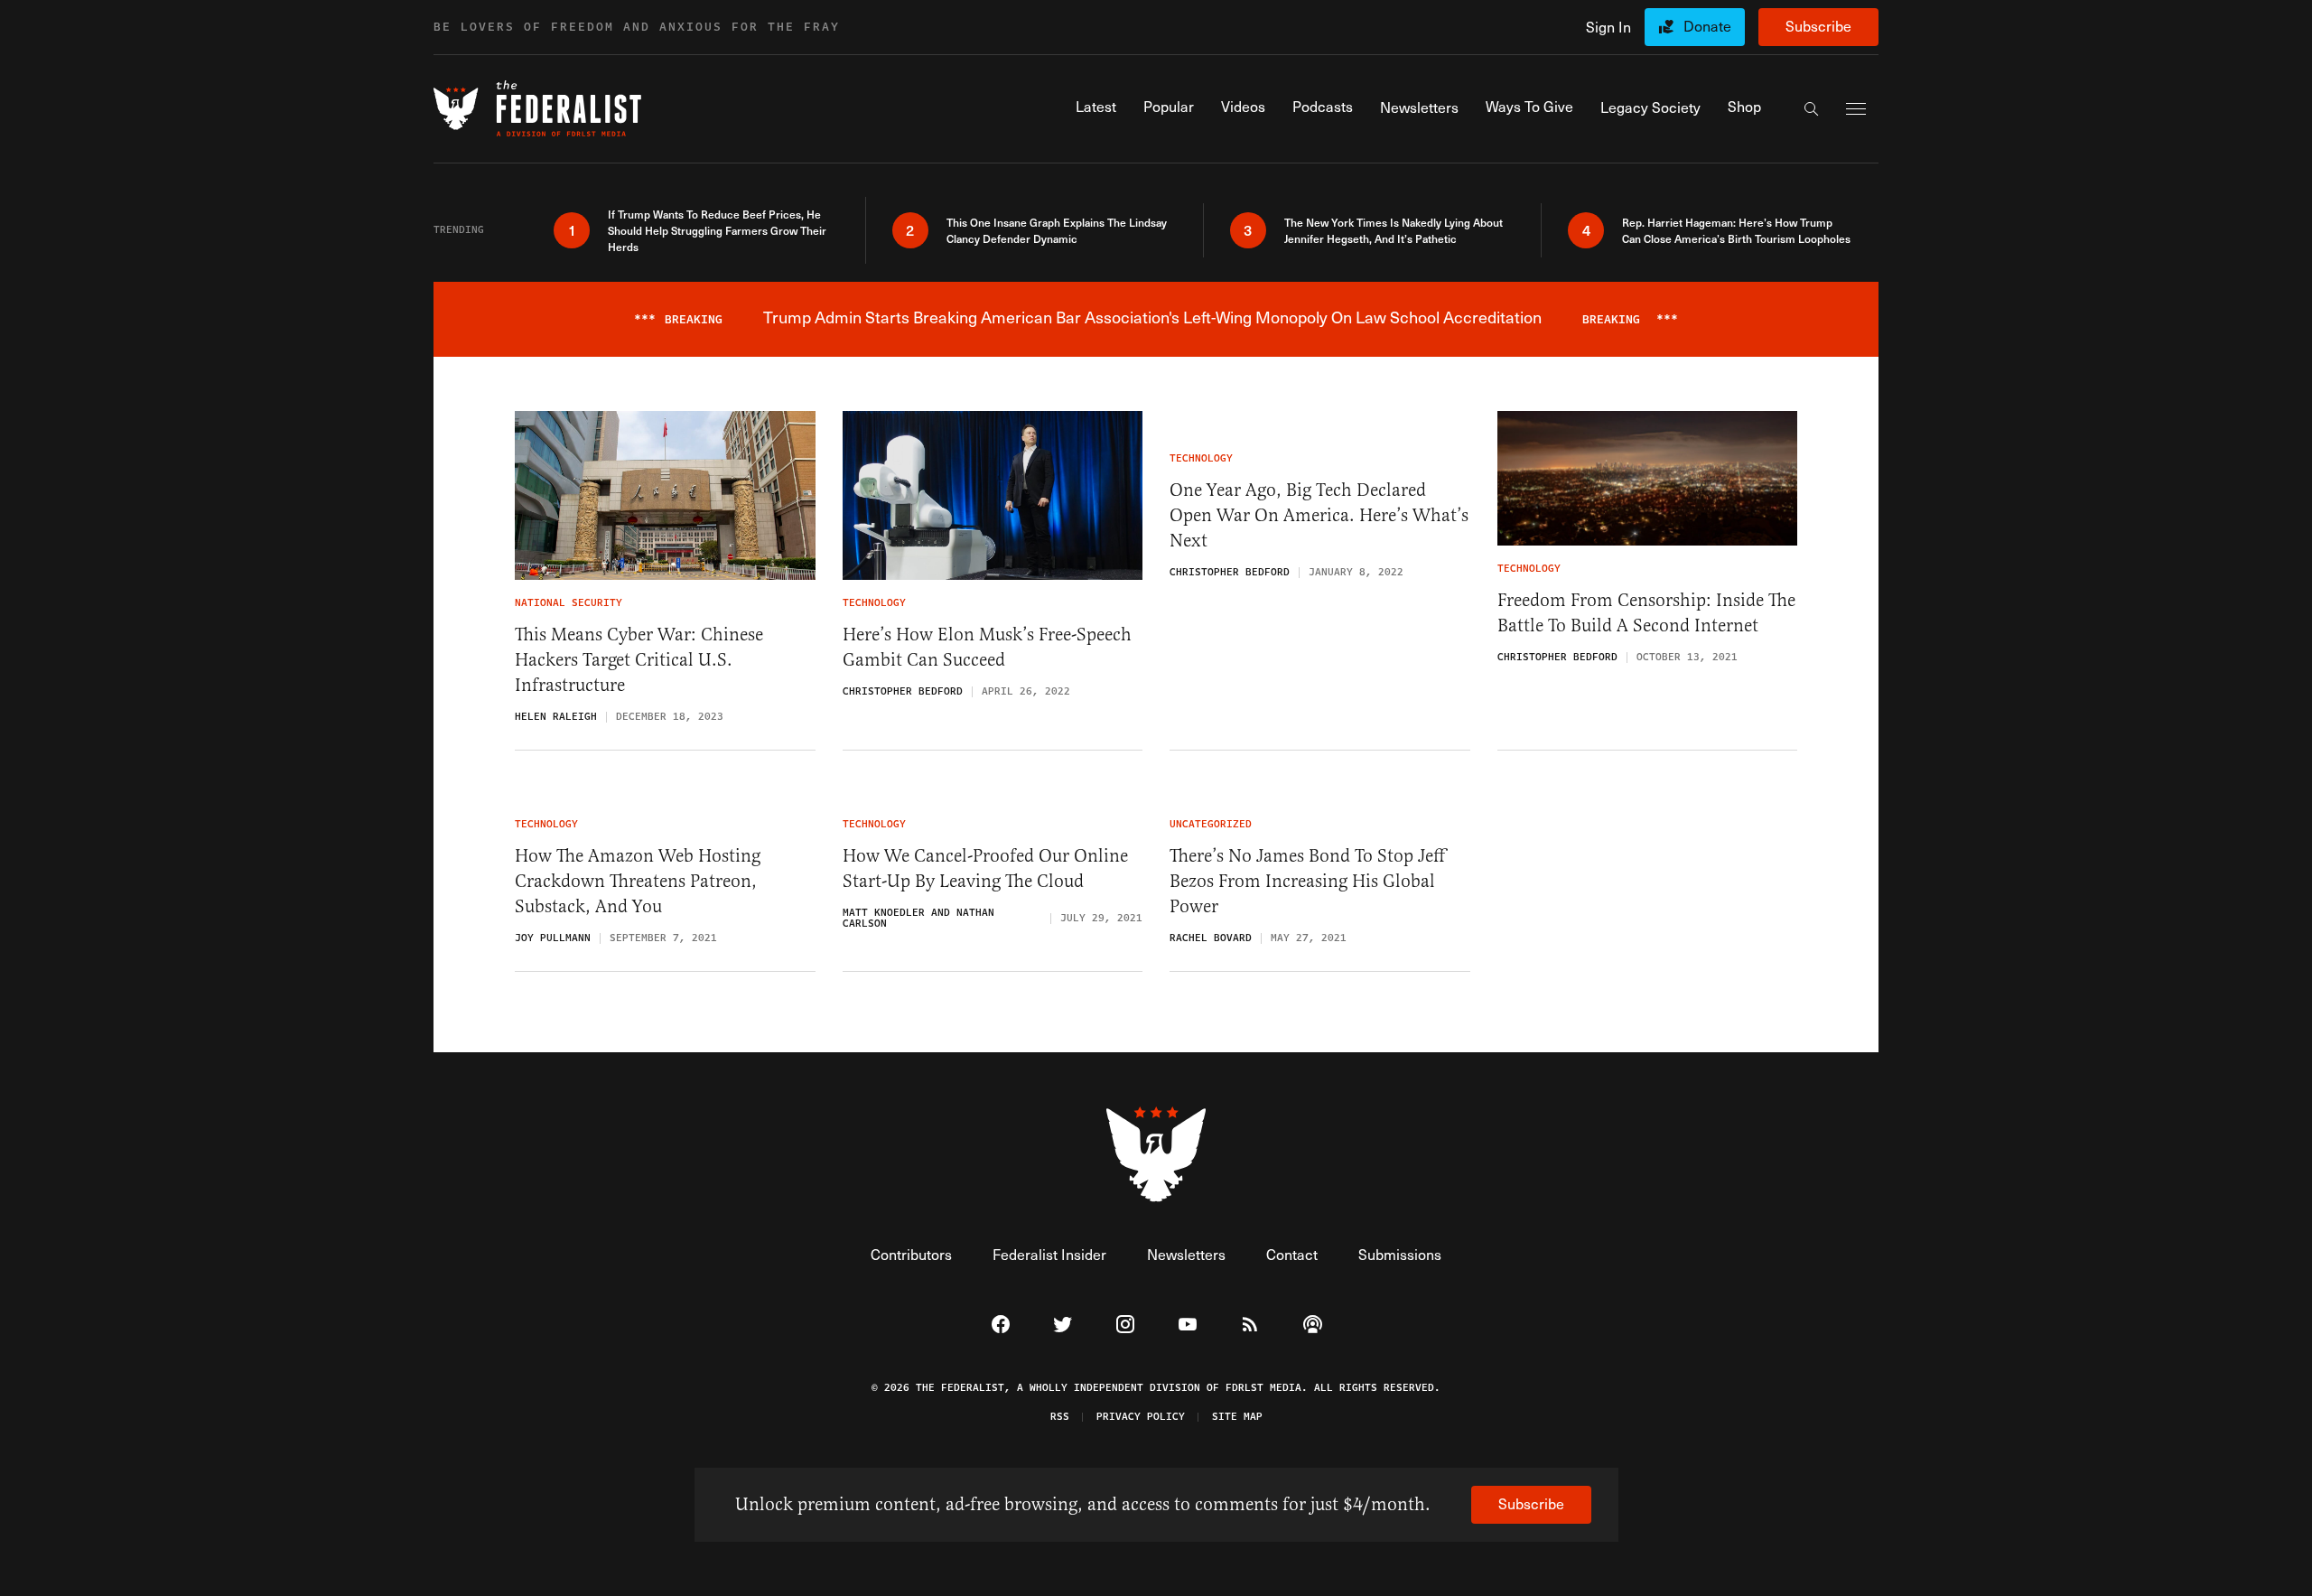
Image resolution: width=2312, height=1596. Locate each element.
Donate (1707, 26)
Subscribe (1818, 26)
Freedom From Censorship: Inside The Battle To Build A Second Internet (1646, 613)
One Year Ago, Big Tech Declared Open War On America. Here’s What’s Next (1319, 515)
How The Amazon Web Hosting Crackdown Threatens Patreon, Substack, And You (638, 881)
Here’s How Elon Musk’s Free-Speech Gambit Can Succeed (987, 647)
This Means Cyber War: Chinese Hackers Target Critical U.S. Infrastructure (639, 660)
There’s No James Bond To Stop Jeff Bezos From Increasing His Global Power (1307, 881)
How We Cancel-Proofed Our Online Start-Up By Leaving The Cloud (985, 868)
